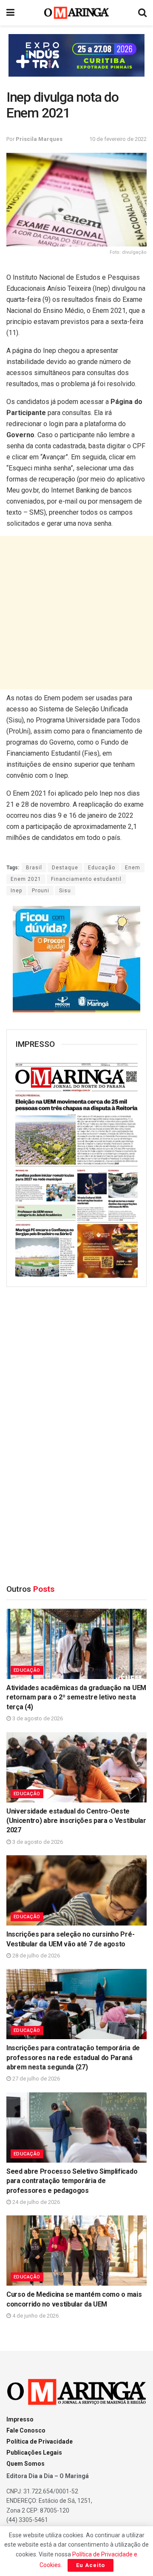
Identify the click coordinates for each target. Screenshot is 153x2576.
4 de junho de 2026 (35, 2316)
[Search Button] (142, 13)
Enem (133, 868)
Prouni (41, 891)
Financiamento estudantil (86, 879)
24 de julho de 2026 (35, 2202)
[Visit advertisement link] (76, 55)
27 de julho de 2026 (35, 2079)
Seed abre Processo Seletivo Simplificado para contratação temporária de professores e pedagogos (72, 2181)
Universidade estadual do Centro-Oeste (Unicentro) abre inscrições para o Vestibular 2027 (76, 1821)
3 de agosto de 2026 (37, 1718)
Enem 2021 (26, 879)
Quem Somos (25, 2464)
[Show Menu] (10, 13)
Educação (102, 868)
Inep (16, 891)
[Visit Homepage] (77, 13)
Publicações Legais (34, 2453)
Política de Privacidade (40, 2441)
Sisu (65, 891)
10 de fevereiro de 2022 (118, 139)
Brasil (34, 868)
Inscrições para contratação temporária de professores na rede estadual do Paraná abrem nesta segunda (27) (73, 2057)
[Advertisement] (76, 613)
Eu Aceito (91, 2565)
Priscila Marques (39, 139)
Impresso (20, 2419)
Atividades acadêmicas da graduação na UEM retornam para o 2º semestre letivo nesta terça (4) (76, 1697)
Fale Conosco (26, 2430)
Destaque (65, 868)
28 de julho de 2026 (35, 1956)
